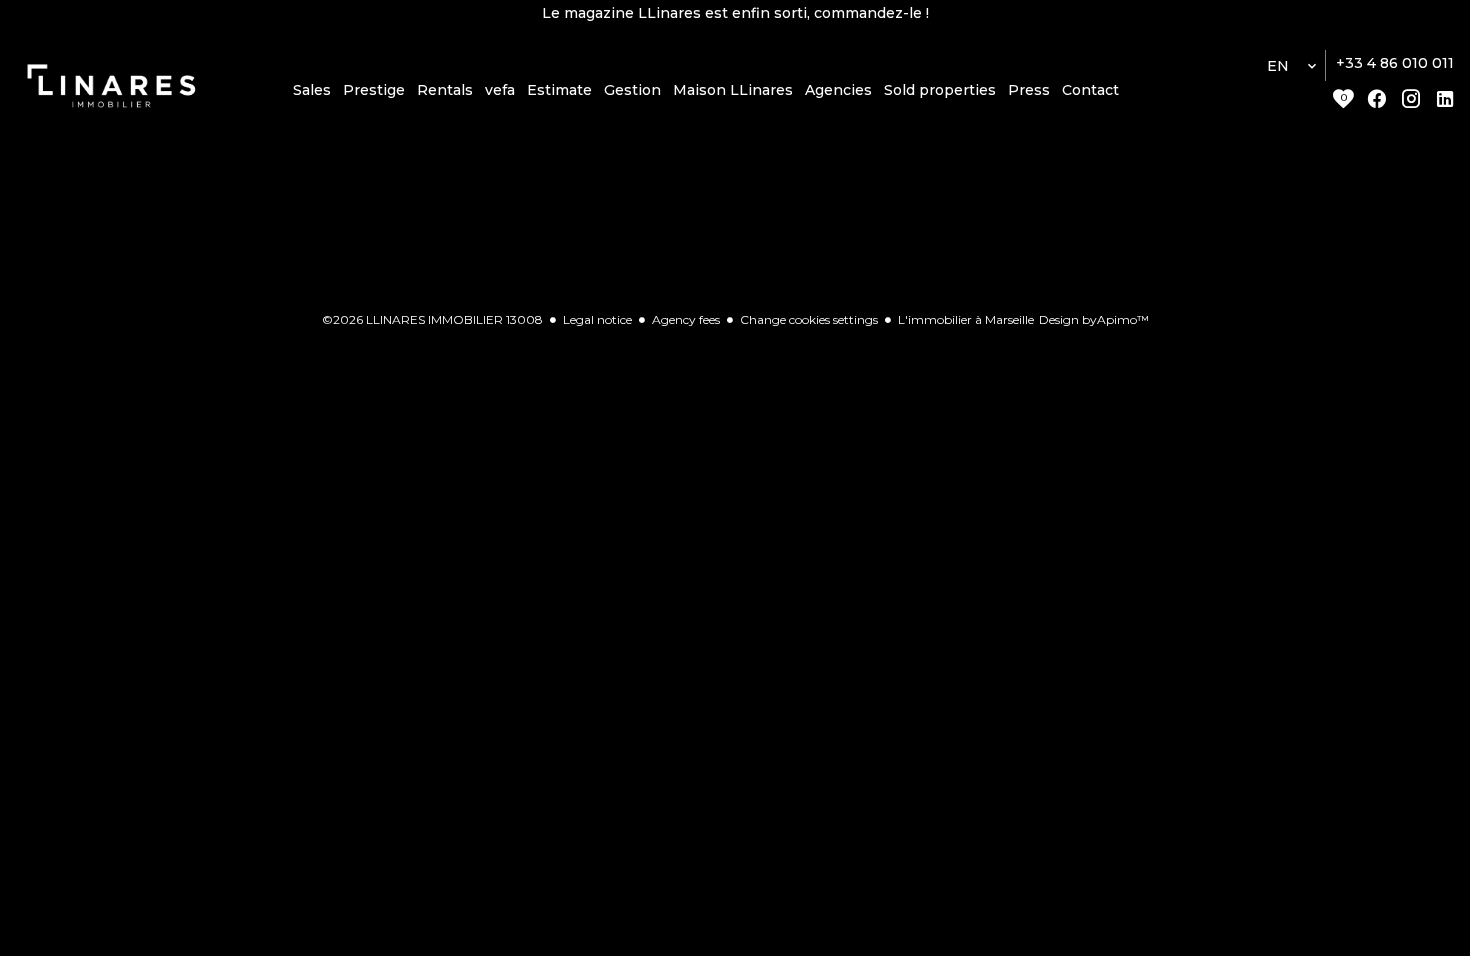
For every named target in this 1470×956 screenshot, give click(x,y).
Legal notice (597, 319)
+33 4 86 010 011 (1395, 63)
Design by (1094, 319)
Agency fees (686, 319)
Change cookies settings (809, 319)
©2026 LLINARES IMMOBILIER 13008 (432, 319)
